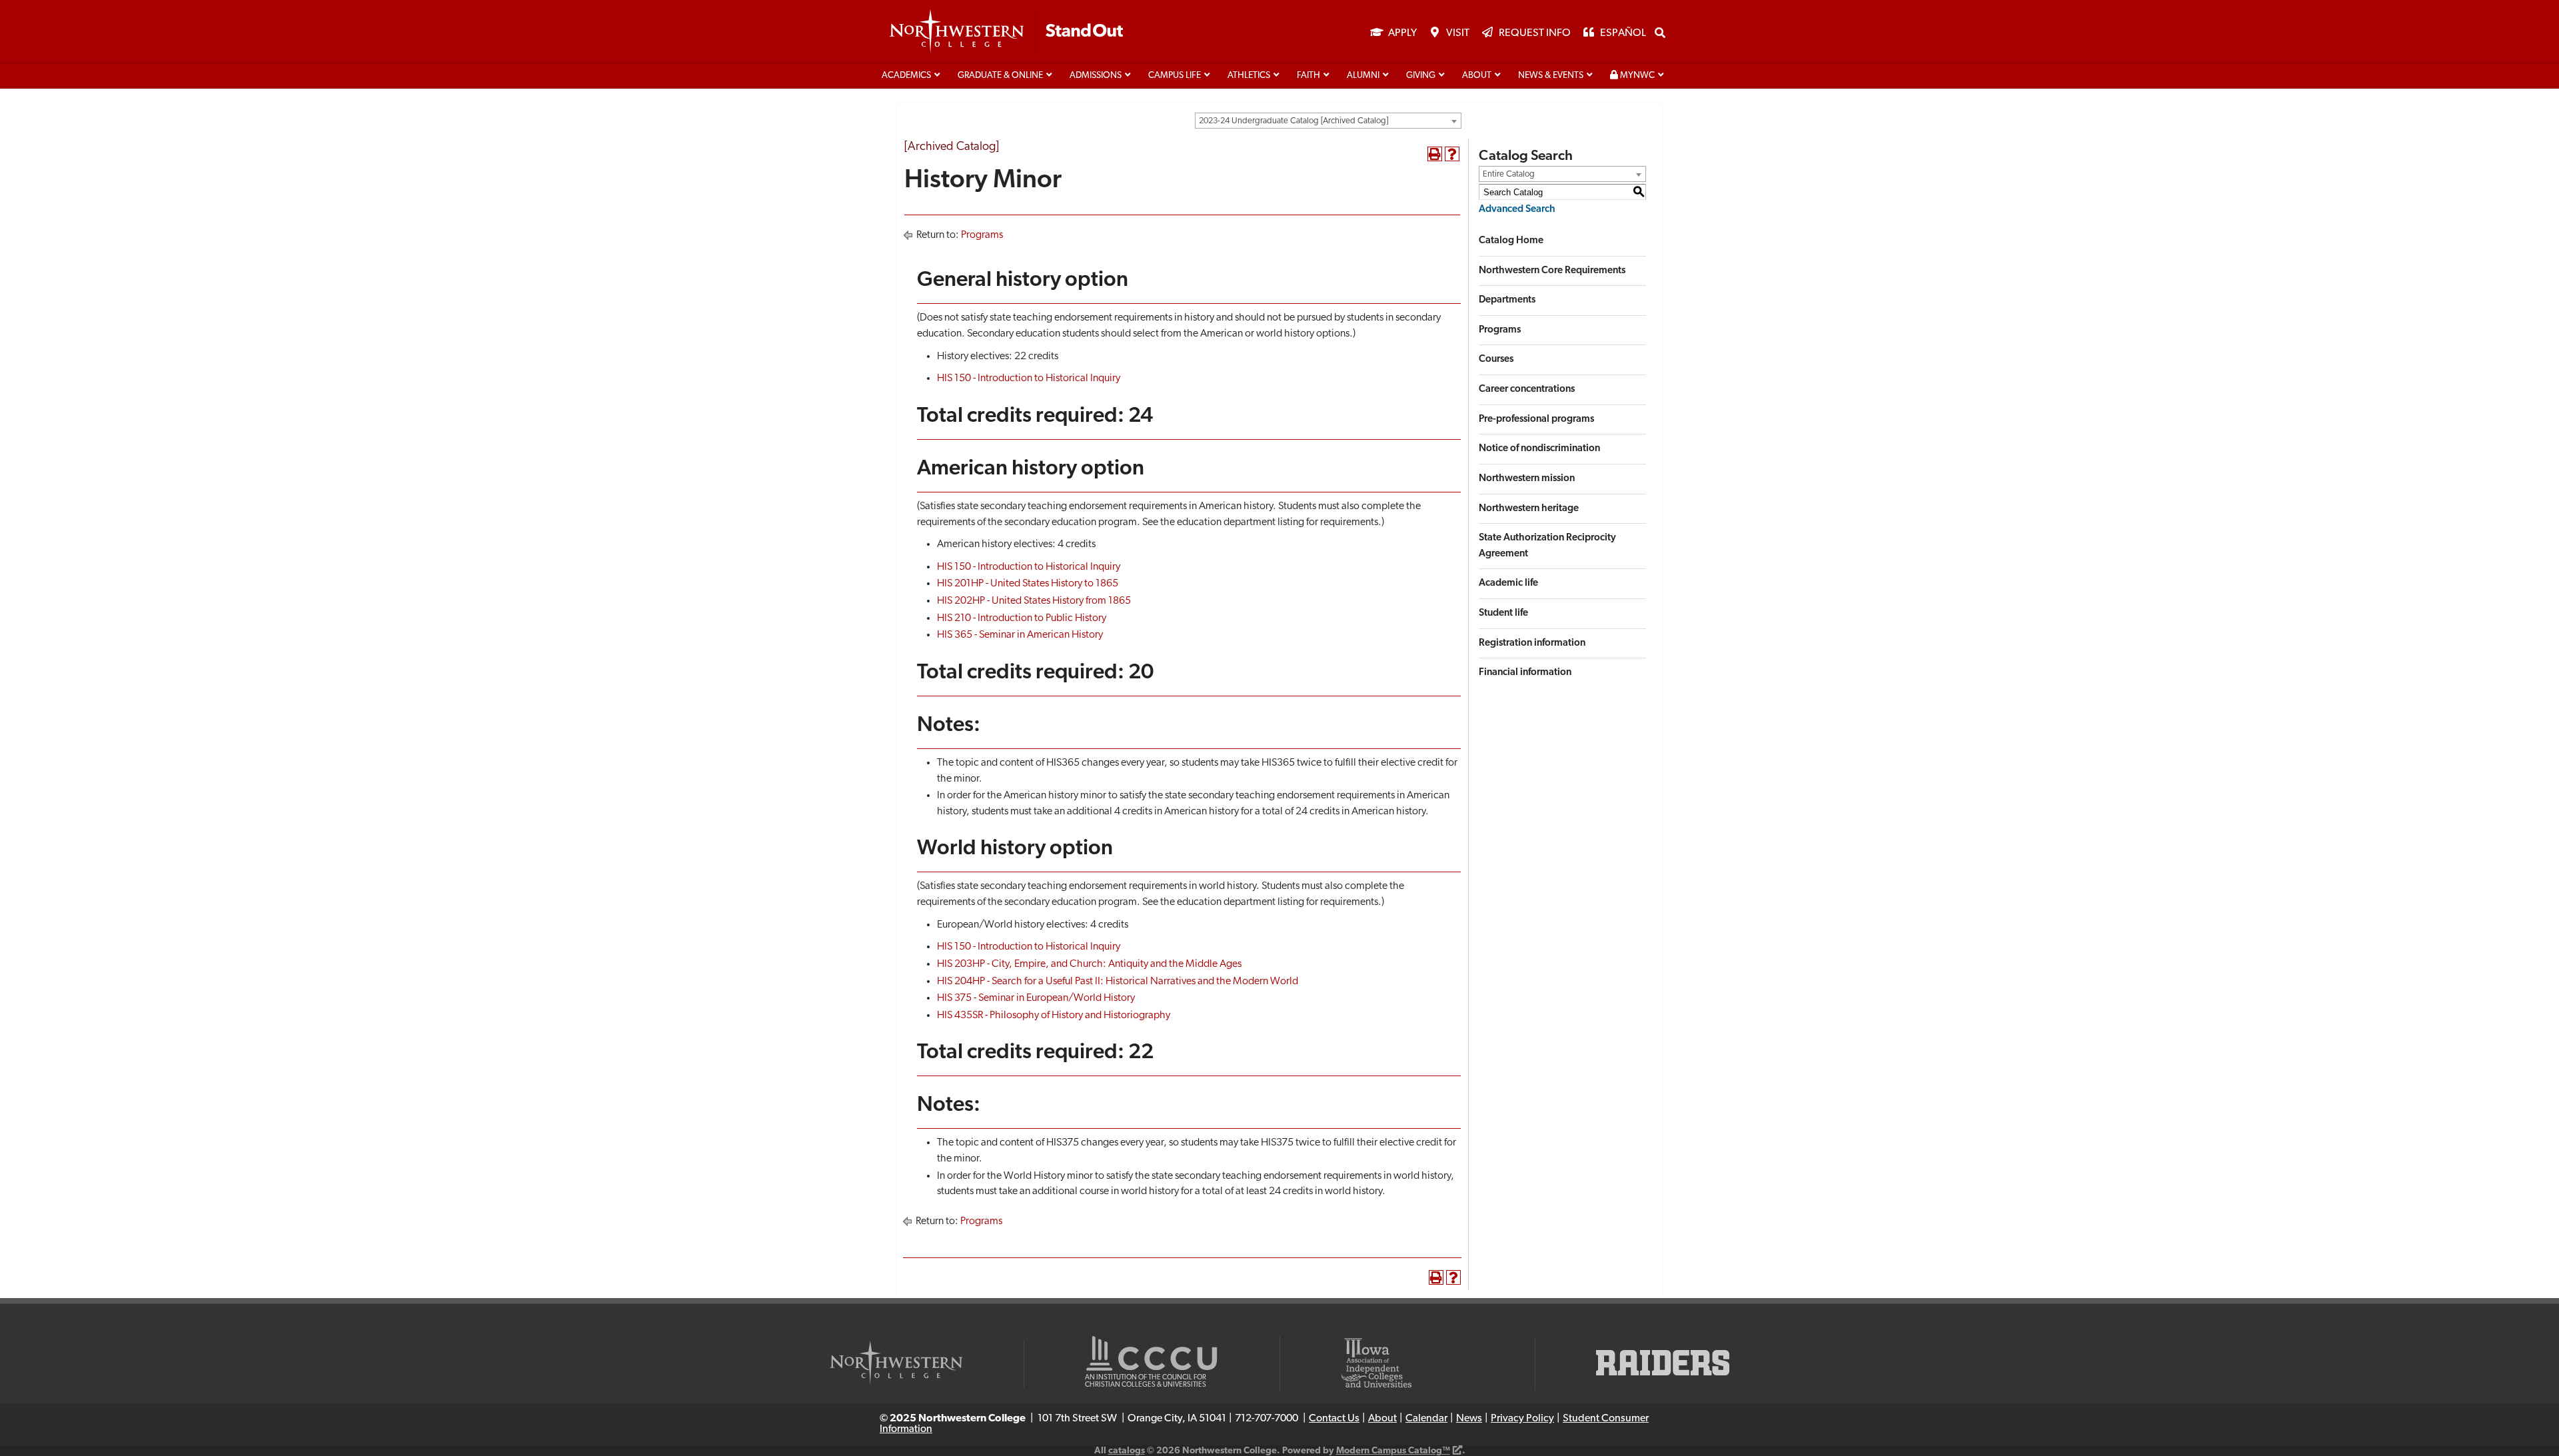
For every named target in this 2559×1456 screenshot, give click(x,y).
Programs (982, 235)
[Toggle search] (1660, 33)
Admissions (1096, 76)
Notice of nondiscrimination (1539, 449)
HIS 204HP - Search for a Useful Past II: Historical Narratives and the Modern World (1118, 982)
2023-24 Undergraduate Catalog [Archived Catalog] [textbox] (1293, 121)
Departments (1507, 300)
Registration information (1532, 643)
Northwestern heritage (1529, 509)
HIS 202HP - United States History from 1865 (1034, 601)
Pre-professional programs (1536, 419)
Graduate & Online (1000, 76)
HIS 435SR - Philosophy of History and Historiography (1054, 1016)
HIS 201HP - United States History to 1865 (1028, 584)
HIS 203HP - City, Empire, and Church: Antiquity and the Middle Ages (1089, 964)
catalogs (1127, 1451)
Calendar (1426, 1419)
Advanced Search (1517, 210)
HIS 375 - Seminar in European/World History (1036, 998)
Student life (1503, 613)
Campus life (1175, 76)
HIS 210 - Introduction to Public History (1022, 618)
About (1477, 76)
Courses (1496, 360)
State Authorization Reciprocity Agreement (1547, 546)
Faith (1308, 76)
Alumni (1363, 76)
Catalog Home (1511, 241)
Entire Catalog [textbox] (1509, 174)
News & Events (1551, 76)
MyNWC (1636, 76)
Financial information (1525, 673)
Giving (1421, 76)
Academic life (1508, 583)
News (1469, 1419)
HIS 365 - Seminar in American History (1020, 635)
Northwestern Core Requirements (1552, 271)
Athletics (1249, 76)
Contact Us (1334, 1419)
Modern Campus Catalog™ (1393, 1451)
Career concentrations (1527, 389)
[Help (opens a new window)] (1452, 154)
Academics (906, 76)
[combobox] (1328, 121)
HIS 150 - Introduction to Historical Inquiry (1029, 378)
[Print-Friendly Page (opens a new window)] (1435, 154)
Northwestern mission (1527, 479)
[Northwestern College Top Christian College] (1006, 32)
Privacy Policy (1522, 1419)
